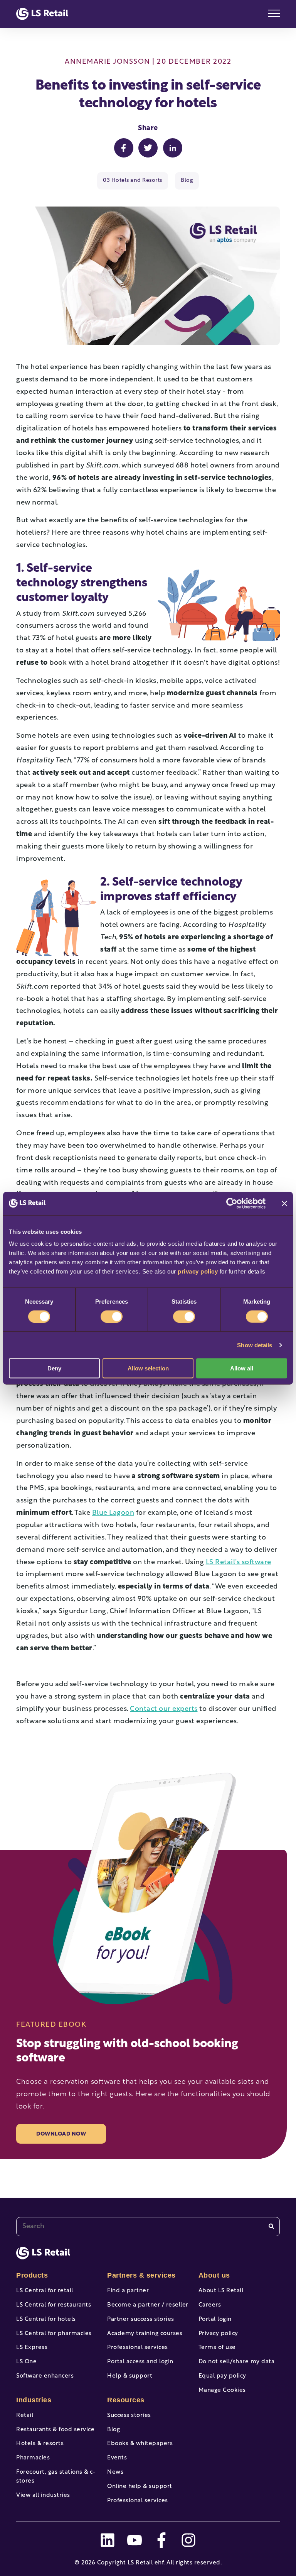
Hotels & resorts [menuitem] (40, 2444)
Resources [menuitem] (126, 2400)
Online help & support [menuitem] (140, 2487)
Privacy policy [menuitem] (218, 2334)
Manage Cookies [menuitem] (222, 2391)
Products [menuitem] (32, 2275)
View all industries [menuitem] (43, 2496)
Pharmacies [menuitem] (33, 2458)
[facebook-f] (161, 2540)
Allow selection (148, 1368)
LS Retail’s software (239, 1563)
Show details (255, 1345)
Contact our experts (164, 1709)
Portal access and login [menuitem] (140, 2362)
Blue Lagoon (113, 1513)
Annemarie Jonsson (108, 62)
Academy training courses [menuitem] (145, 2334)
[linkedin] (108, 2540)
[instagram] (188, 2540)
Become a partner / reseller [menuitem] (148, 2305)
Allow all (242, 1368)
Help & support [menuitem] (130, 2376)
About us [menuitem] (214, 2275)
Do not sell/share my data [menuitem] (237, 2362)
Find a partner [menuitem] (128, 2291)
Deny (54, 1368)
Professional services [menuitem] (138, 2348)
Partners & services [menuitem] (141, 2275)
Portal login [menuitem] (215, 2319)
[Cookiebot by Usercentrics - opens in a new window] (232, 1203)
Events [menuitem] (117, 2458)
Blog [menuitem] (114, 2430)
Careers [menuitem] (210, 2305)
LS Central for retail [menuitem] (45, 2291)
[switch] (112, 1316)
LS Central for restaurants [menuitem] (54, 2305)
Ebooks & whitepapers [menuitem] (140, 2444)
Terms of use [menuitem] (217, 2348)
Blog (187, 180)
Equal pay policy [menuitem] (222, 2376)
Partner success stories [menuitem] (141, 2319)
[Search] (271, 2226)
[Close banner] (284, 1203)
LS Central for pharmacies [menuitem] (54, 2334)
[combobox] (148, 2227)
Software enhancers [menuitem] (45, 2376)
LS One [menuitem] (26, 2362)
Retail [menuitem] (25, 2416)
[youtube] (135, 2540)
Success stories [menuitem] (129, 2416)
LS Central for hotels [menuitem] (46, 2319)
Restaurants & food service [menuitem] (55, 2430)
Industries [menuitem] (34, 2400)
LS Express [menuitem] (32, 2348)
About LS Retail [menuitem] (221, 2291)
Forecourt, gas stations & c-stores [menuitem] (56, 2477)
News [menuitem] (115, 2472)
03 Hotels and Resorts (133, 180)
